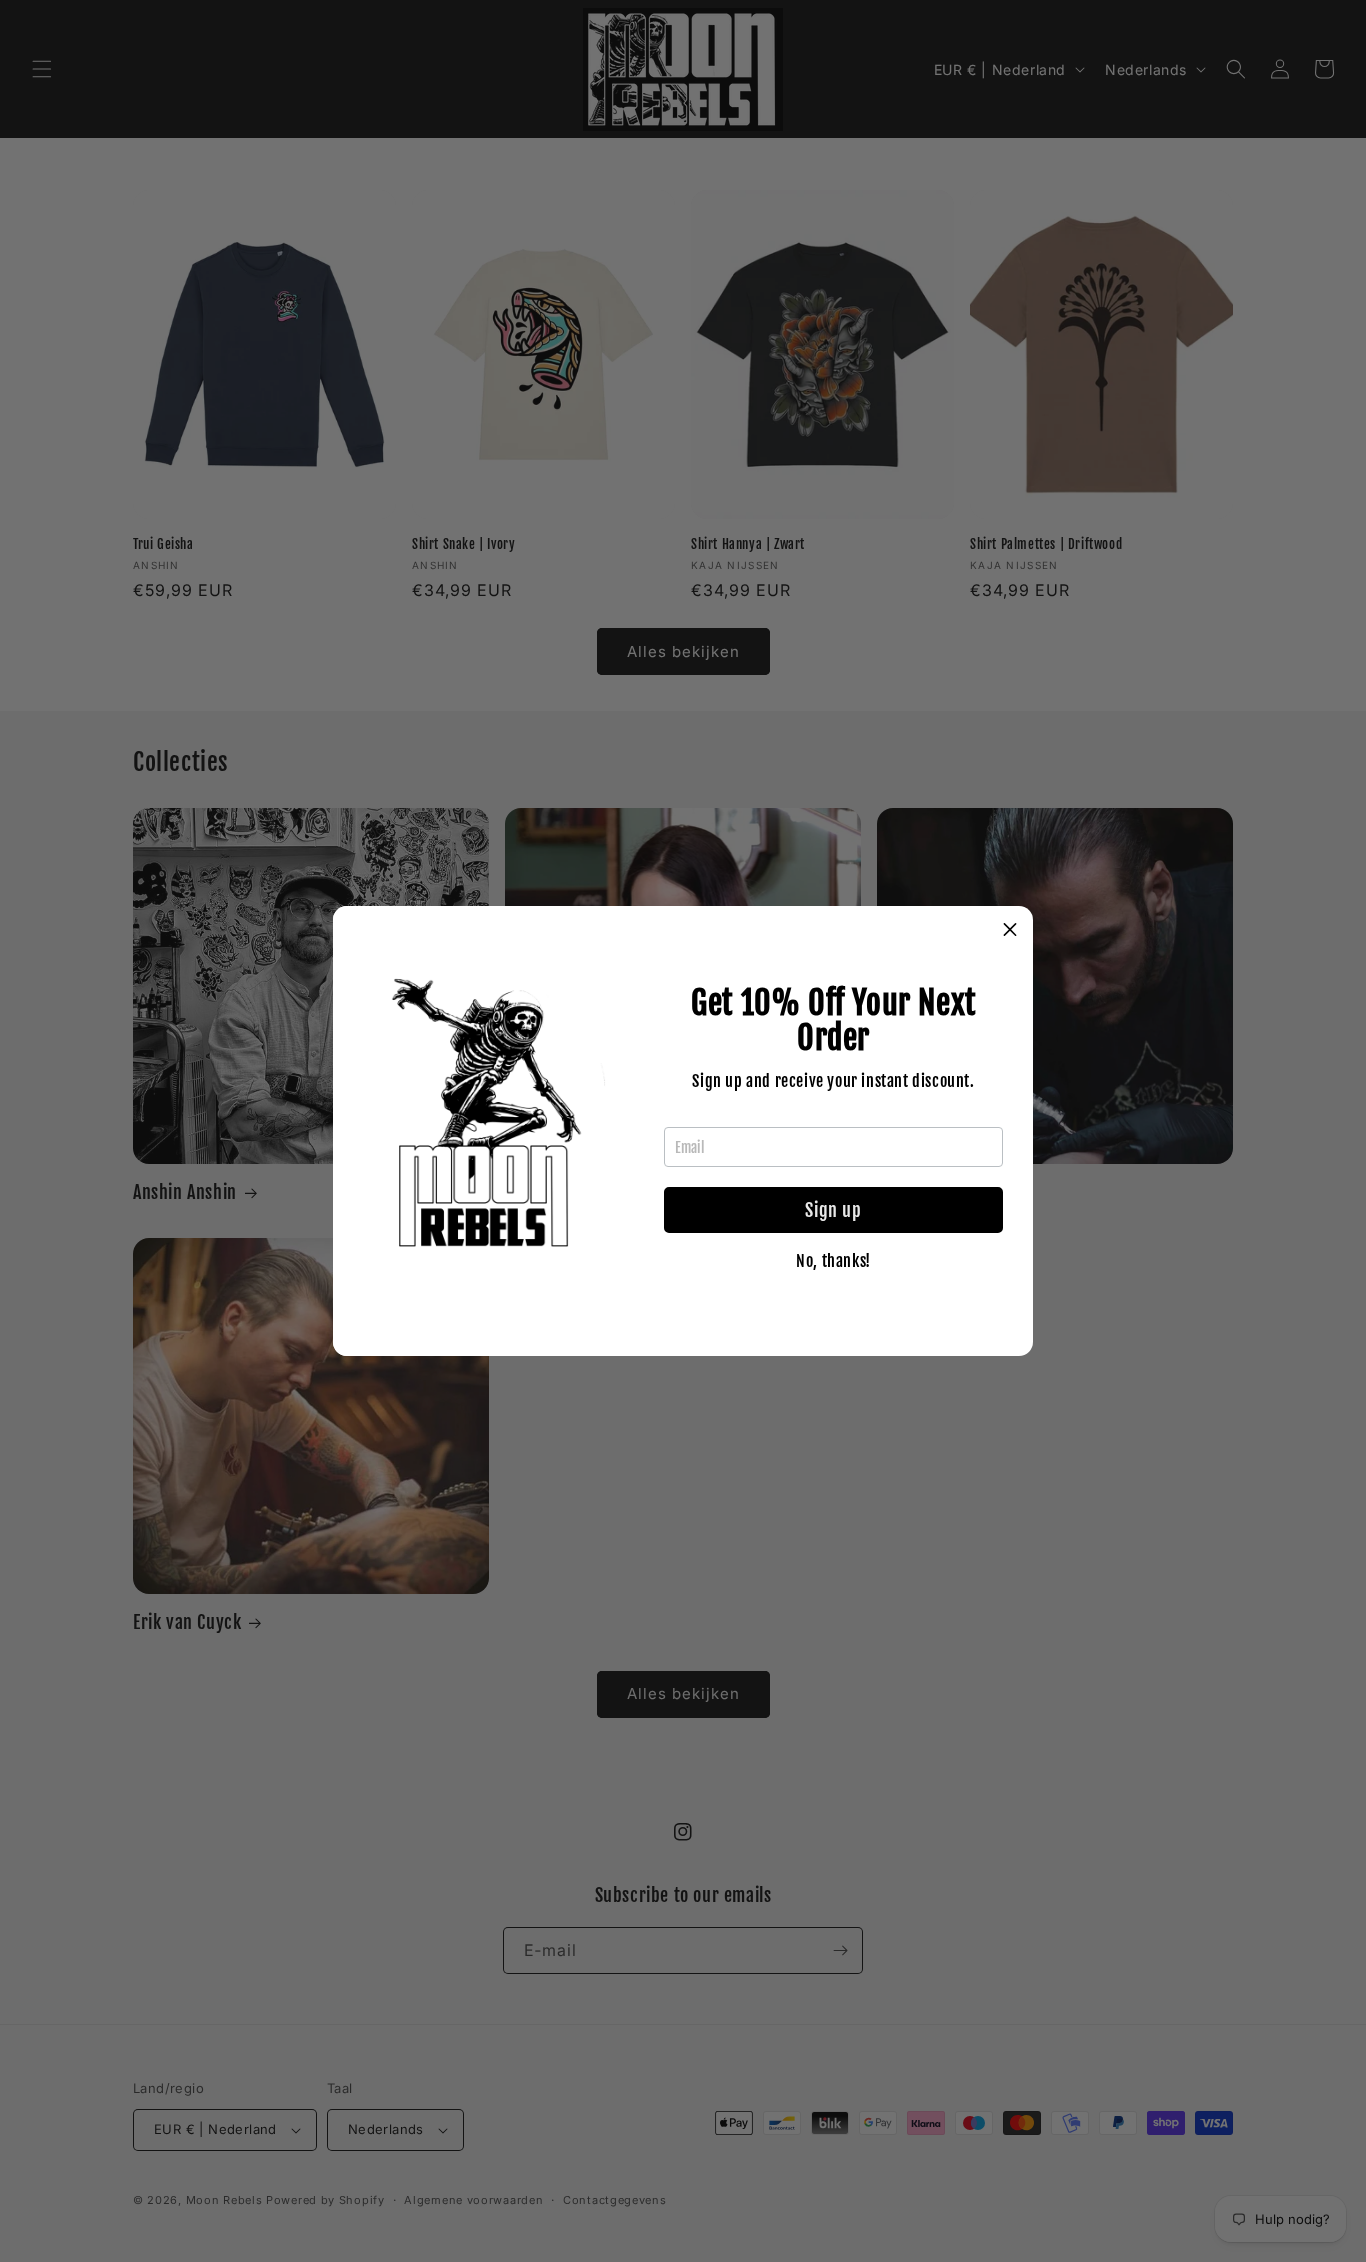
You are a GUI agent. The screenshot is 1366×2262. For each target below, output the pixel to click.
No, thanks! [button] (833, 1261)
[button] (1010, 929)
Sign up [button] (833, 1210)
